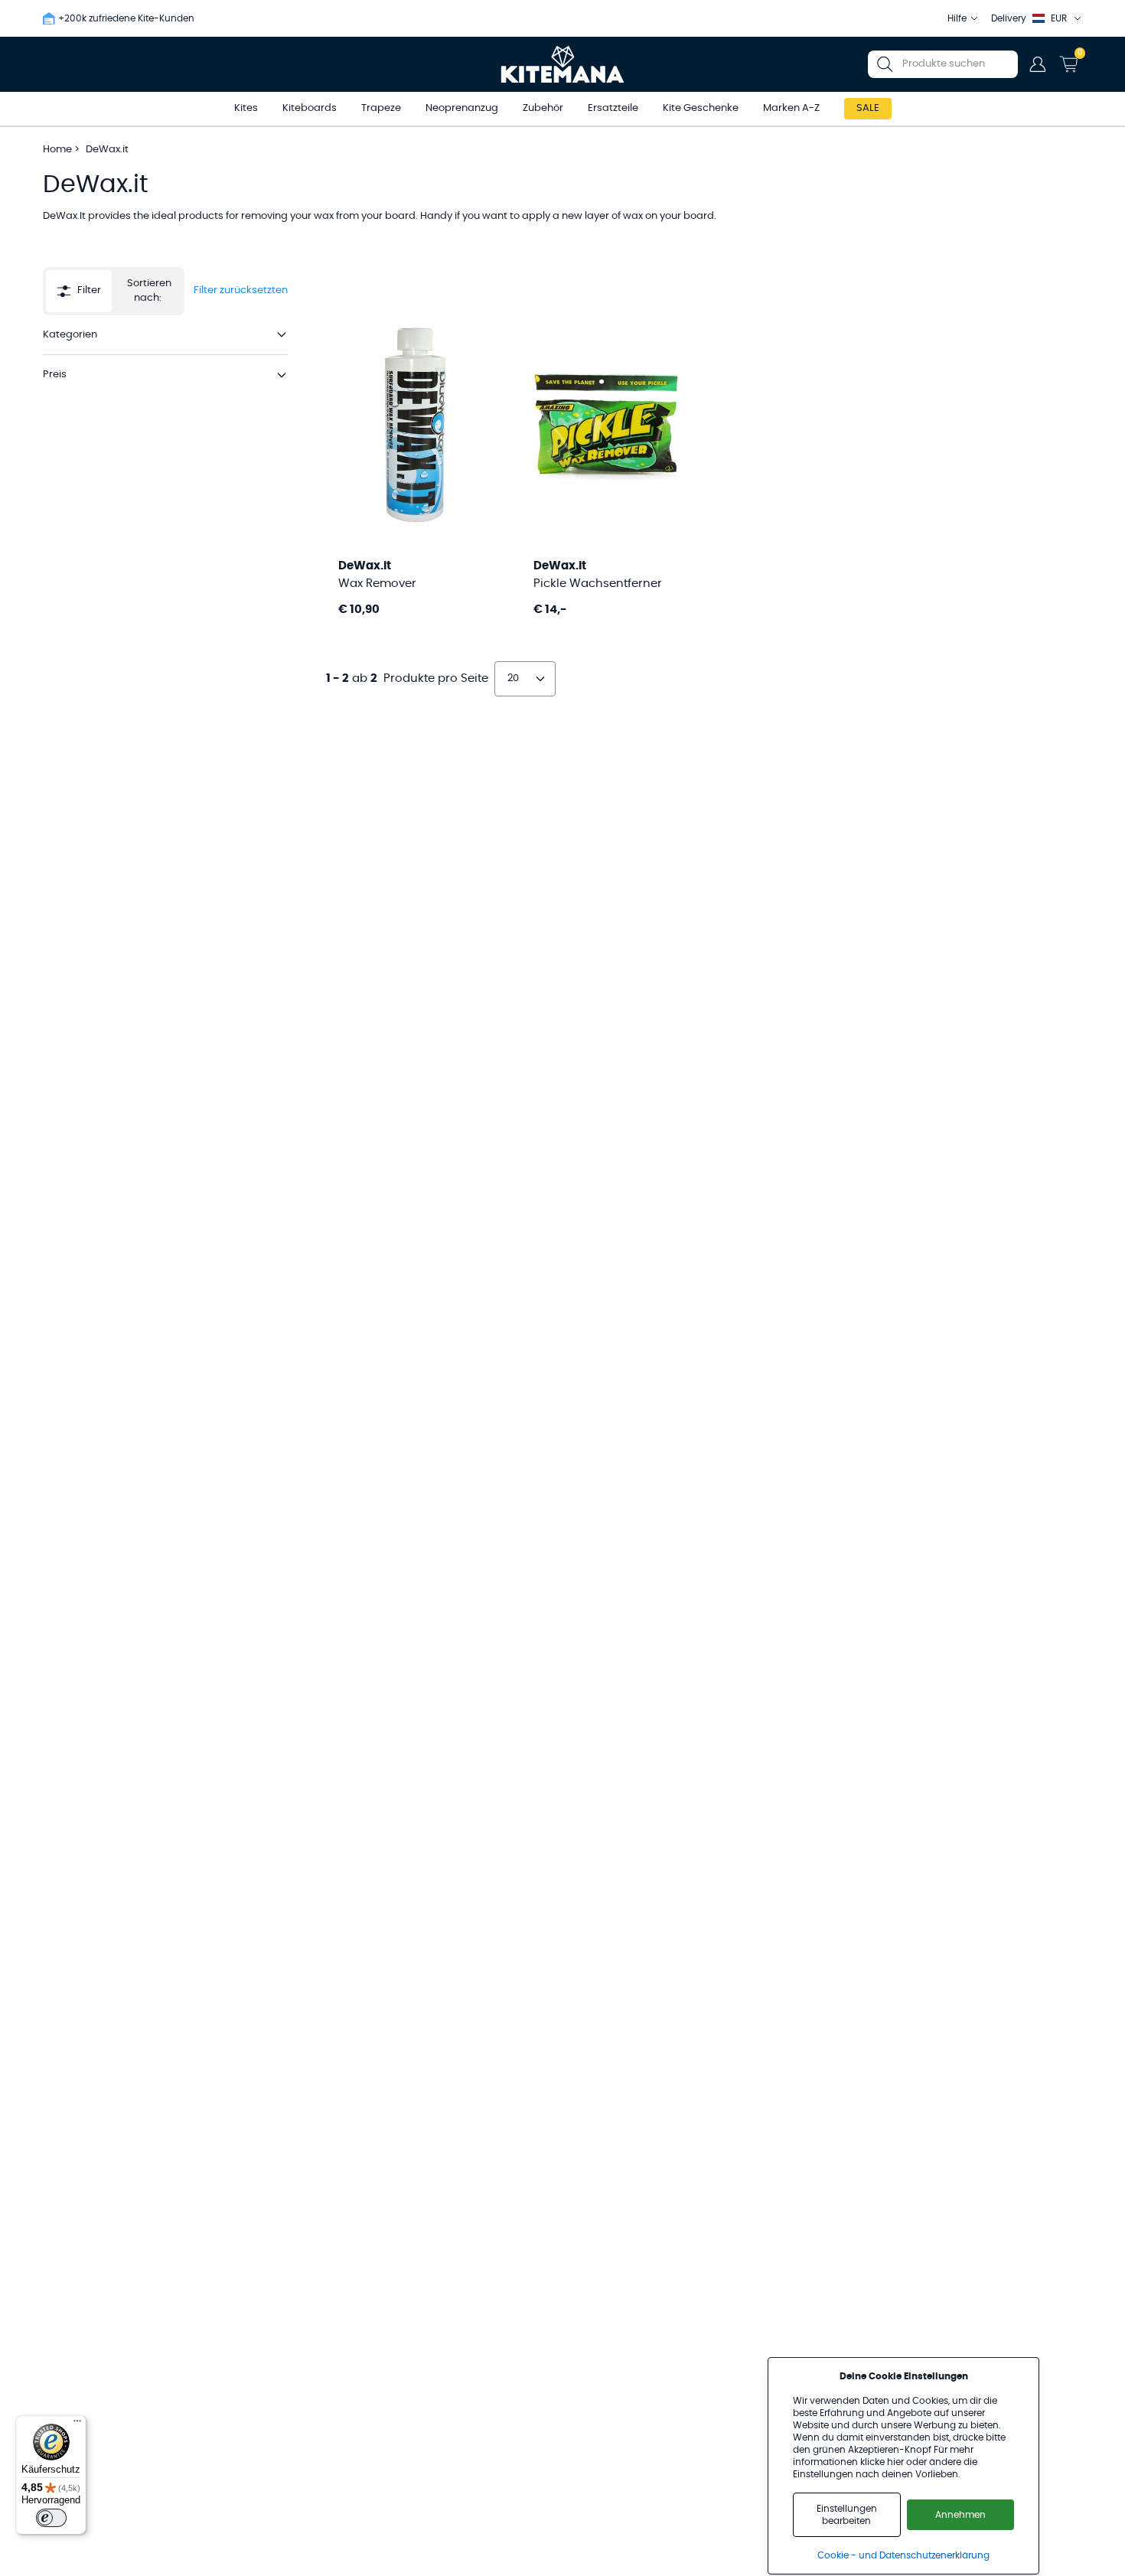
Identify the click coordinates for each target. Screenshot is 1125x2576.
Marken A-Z (791, 108)
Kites (246, 108)
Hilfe (957, 18)
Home (57, 150)
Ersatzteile (613, 108)
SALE (868, 108)
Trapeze (381, 108)
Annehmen (960, 2515)
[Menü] (77, 2424)
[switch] (51, 2518)
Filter (89, 290)
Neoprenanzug (462, 108)
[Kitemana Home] (563, 64)
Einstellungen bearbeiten (847, 2515)
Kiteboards (310, 108)
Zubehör (543, 108)
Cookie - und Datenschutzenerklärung (903, 2555)
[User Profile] (1038, 64)
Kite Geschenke (701, 108)
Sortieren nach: (149, 291)
